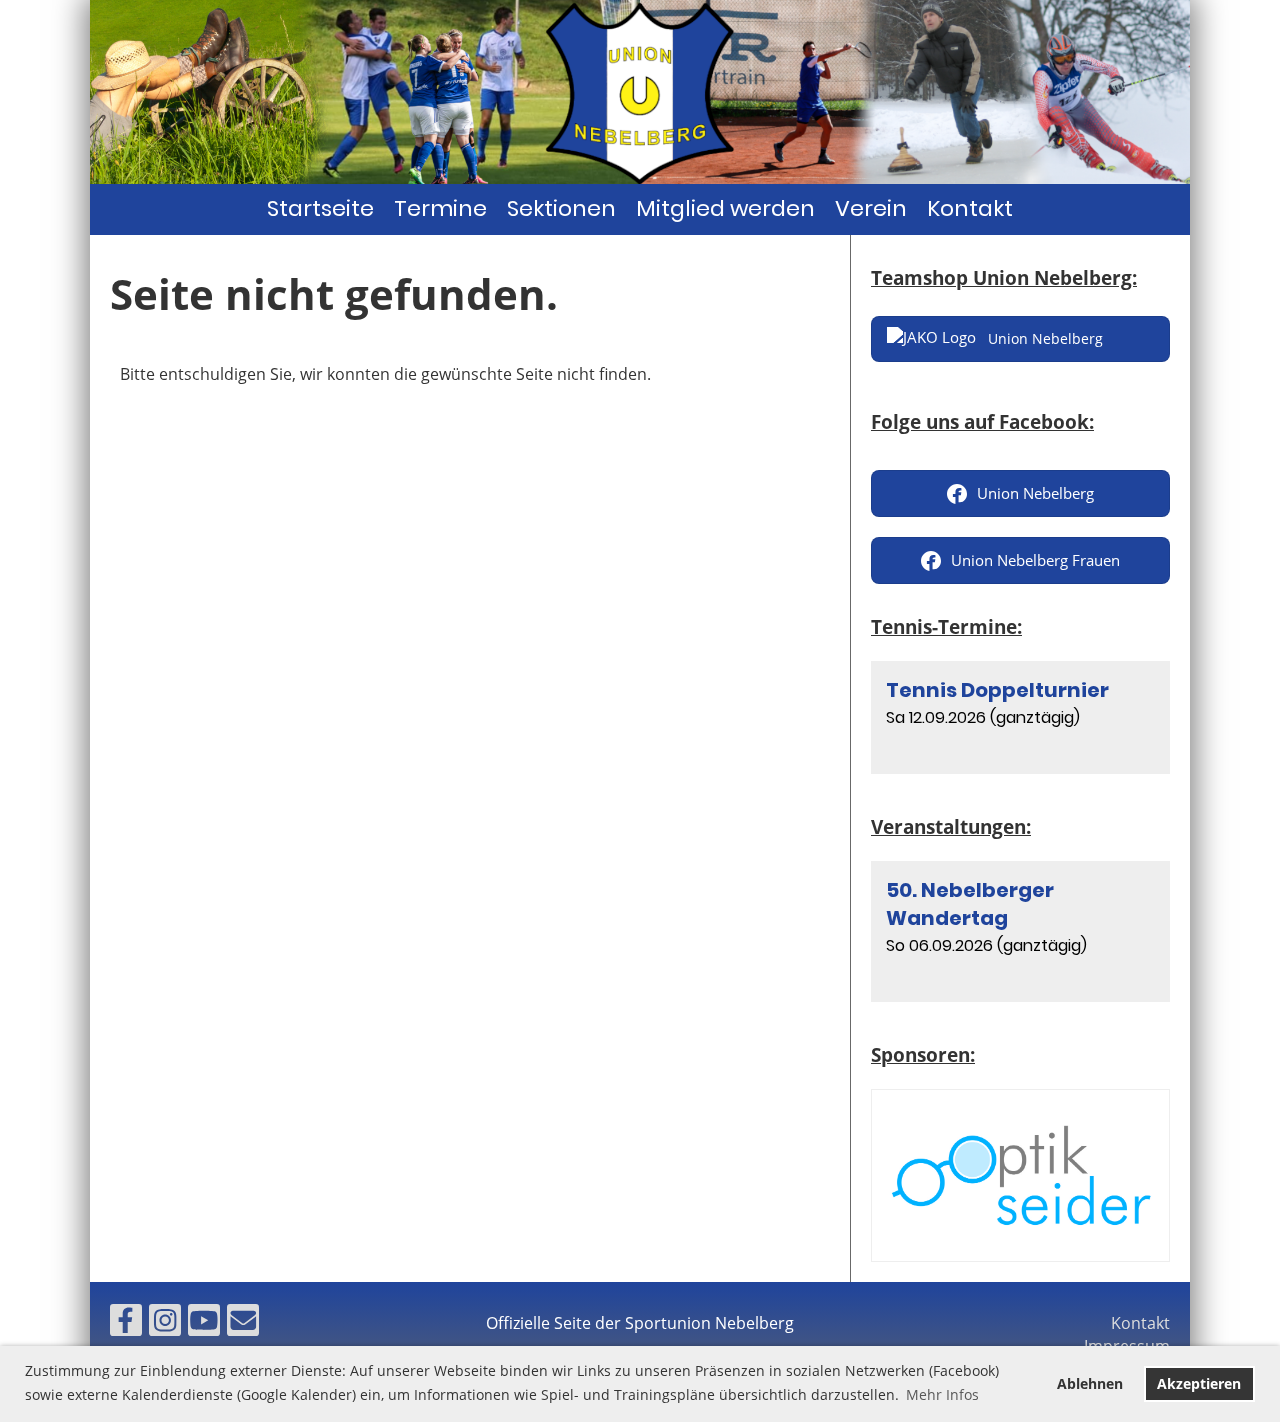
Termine (440, 208)
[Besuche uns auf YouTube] (204, 1323)
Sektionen (561, 208)
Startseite (320, 208)
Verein (871, 208)
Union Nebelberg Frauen (1035, 560)
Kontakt (970, 208)
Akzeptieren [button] (1199, 1383)
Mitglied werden (725, 208)
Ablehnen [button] (1090, 1383)
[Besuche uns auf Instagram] (165, 1323)
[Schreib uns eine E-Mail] (243, 1323)
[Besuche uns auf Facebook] (126, 1323)
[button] (1020, 717)
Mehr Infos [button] (942, 1394)
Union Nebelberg (1035, 493)
